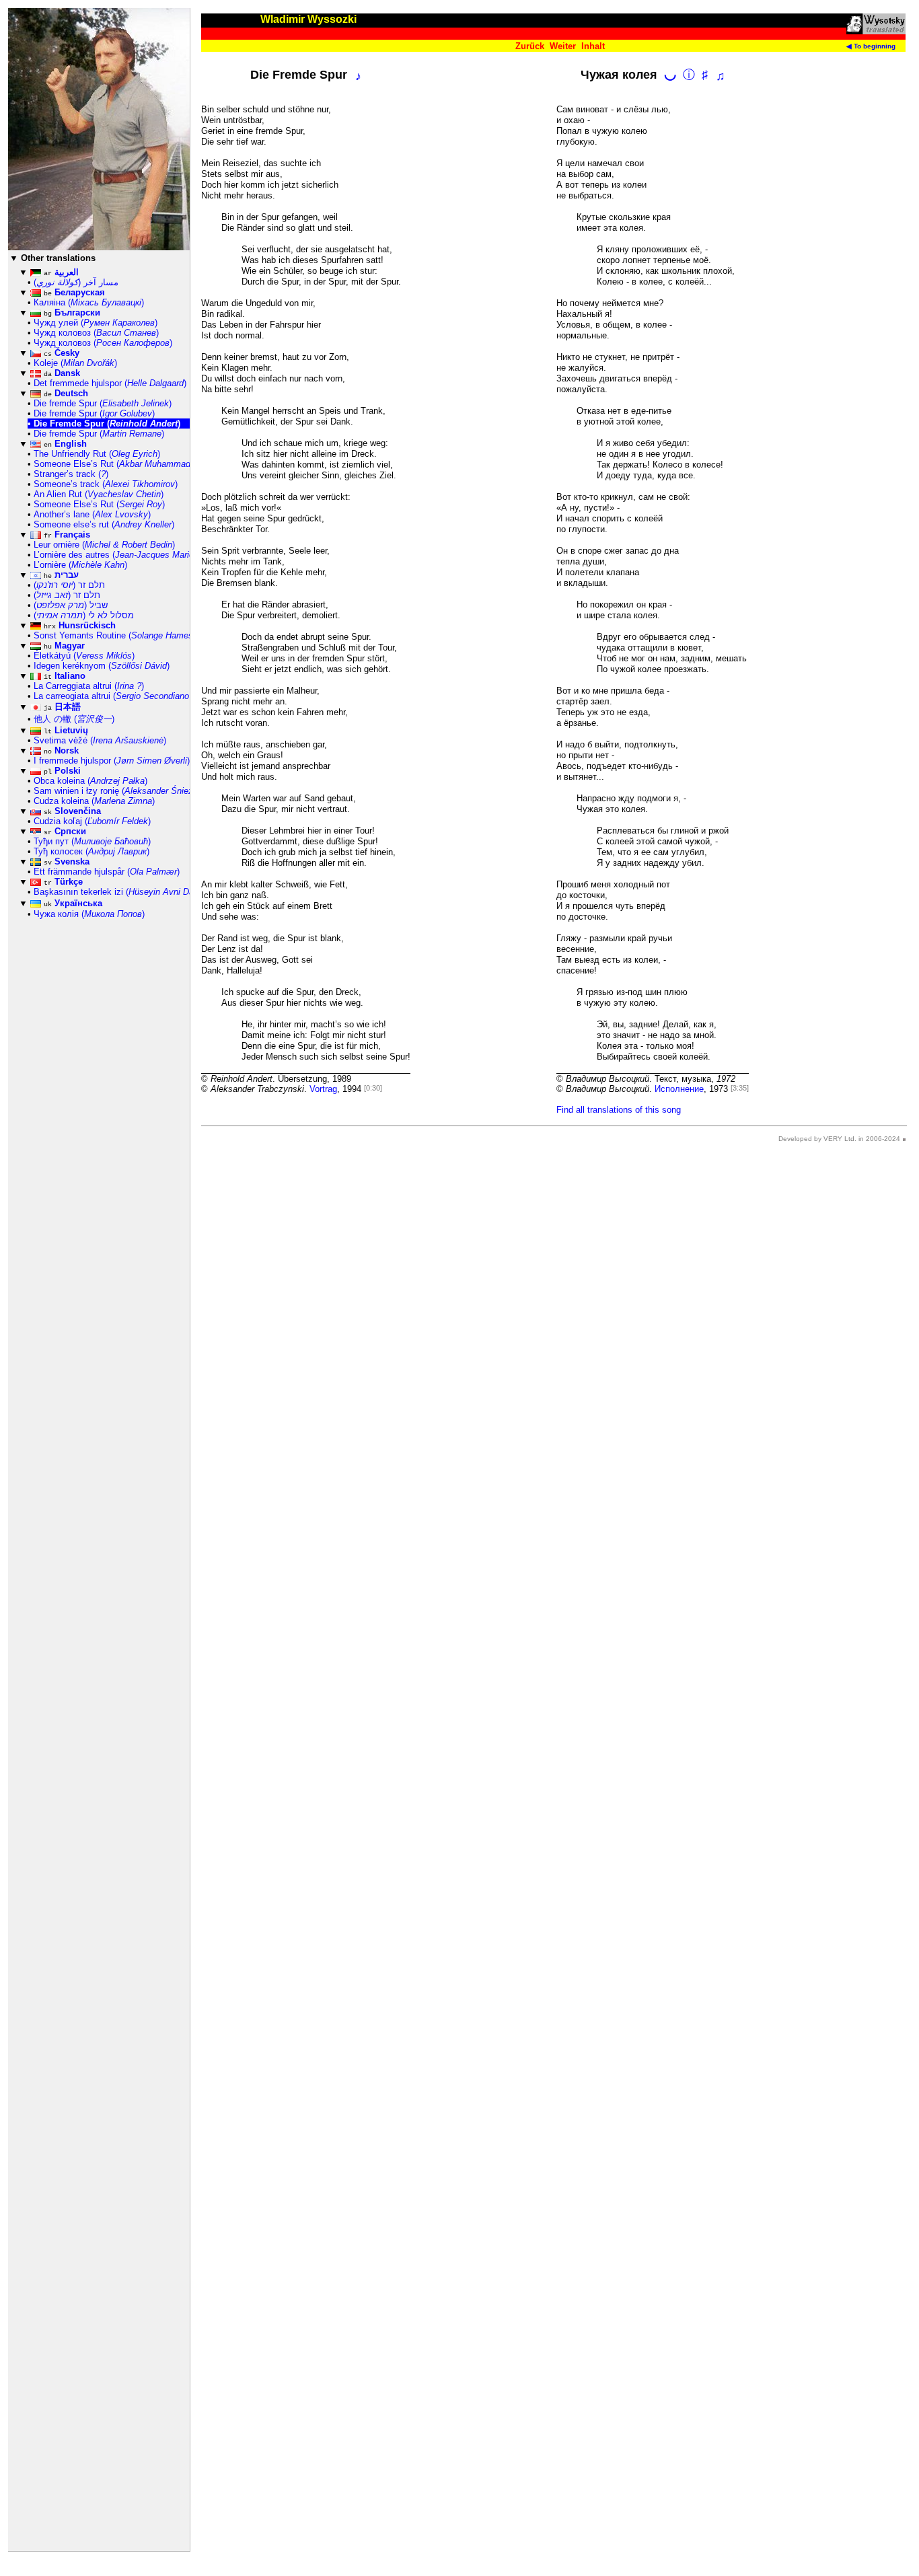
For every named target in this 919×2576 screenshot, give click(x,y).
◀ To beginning (871, 46)
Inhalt (593, 46)
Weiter (563, 46)
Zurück (530, 46)
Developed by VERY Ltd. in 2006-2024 (839, 1139)
